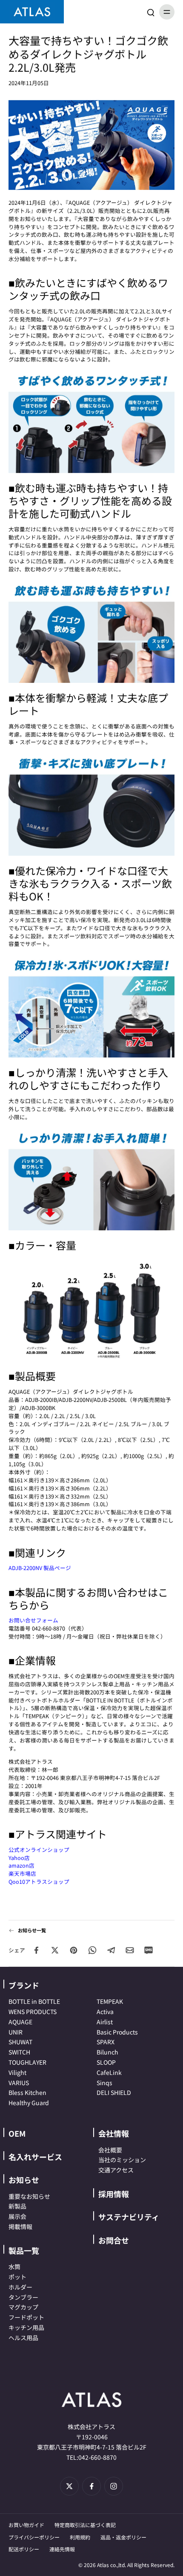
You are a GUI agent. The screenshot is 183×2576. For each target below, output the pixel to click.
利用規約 (80, 2537)
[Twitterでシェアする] (55, 1950)
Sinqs (104, 2083)
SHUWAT (20, 2042)
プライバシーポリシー (34, 2537)
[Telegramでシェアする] (111, 1950)
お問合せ (114, 2240)
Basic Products (117, 2032)
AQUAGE (20, 2022)
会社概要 (110, 2150)
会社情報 (114, 2133)
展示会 (17, 2216)
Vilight (17, 2072)
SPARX (106, 2042)
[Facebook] (91, 2486)
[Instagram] (114, 2486)
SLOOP (106, 2062)
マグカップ (23, 2307)
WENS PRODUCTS (33, 2012)
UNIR (16, 2032)
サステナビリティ (129, 2217)
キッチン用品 (26, 2327)
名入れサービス (35, 2157)
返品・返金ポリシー (123, 2537)
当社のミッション (122, 2160)
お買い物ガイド (26, 2525)
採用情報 (114, 2194)
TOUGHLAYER (27, 2062)
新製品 (17, 2206)
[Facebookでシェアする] (36, 1950)
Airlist (105, 2022)
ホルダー (20, 2287)
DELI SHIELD (114, 2092)
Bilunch (107, 2052)
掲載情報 (20, 2226)
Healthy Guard (29, 2103)
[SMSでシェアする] (149, 1950)
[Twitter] (69, 2486)
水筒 (14, 2267)
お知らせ (24, 2180)
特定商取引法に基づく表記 (85, 2525)
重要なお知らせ (29, 2196)
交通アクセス (116, 2170)
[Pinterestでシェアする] (74, 1950)
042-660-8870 (97, 2457)
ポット (17, 2277)
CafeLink (109, 2072)
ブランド (24, 1985)
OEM (17, 2133)
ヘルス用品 (23, 2338)
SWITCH (19, 2052)
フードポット (26, 2317)
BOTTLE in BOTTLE (34, 2001)
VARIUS (19, 2083)
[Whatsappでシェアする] (92, 1950)
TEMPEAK (110, 2001)
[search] (151, 12)
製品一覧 (24, 2250)
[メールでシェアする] (130, 1950)
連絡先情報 (62, 2549)
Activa (105, 2012)
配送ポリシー (24, 2549)
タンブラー (23, 2297)
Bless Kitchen (27, 2092)
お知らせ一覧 (32, 1930)
